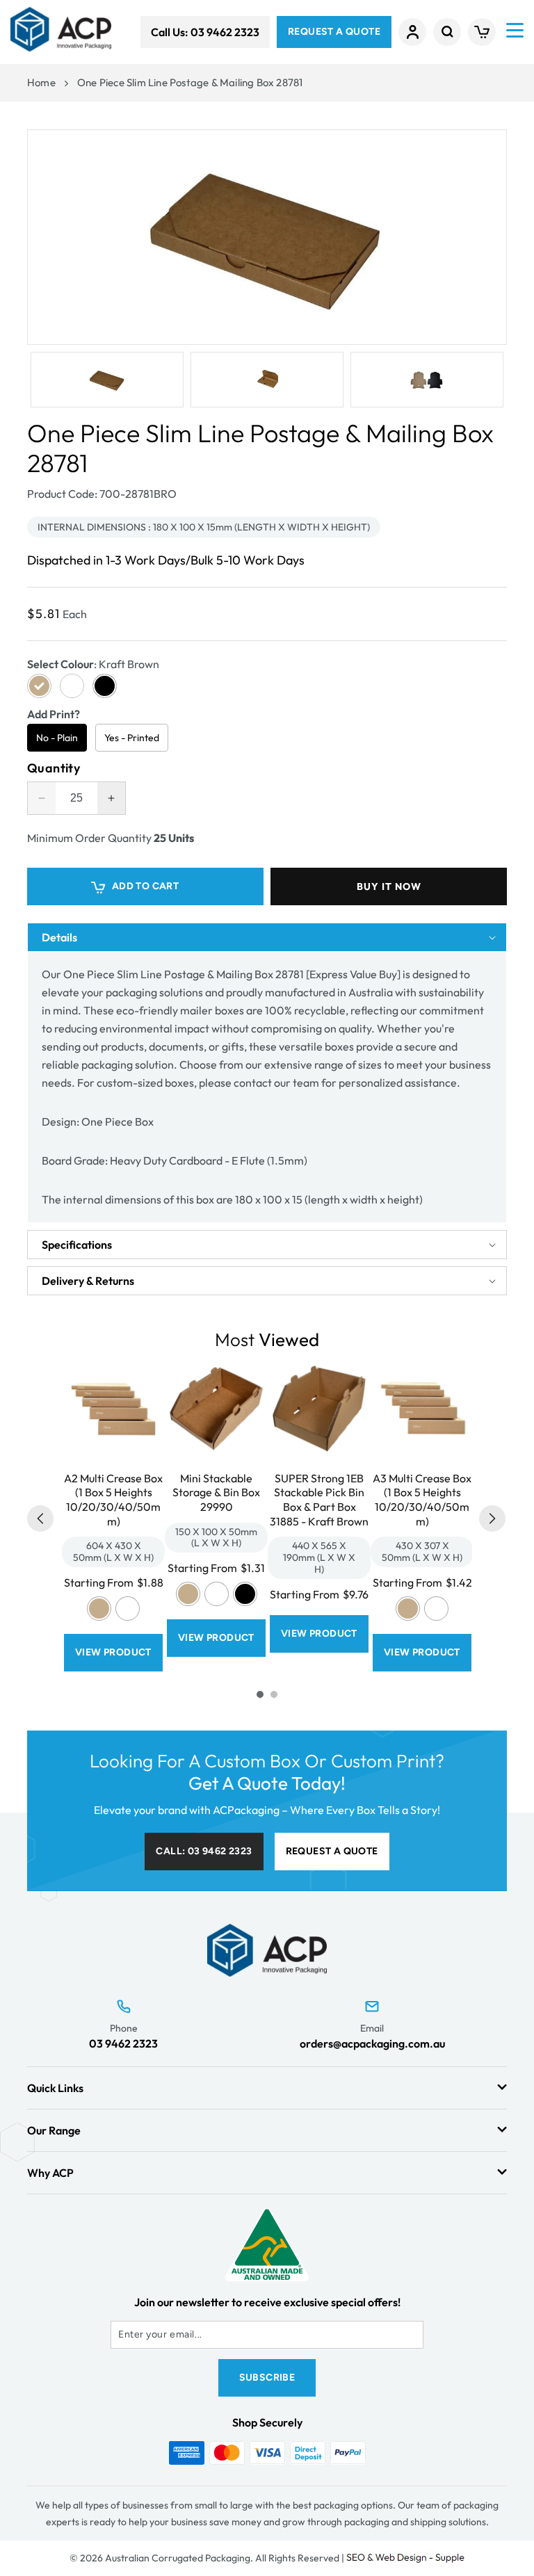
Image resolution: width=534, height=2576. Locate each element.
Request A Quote (334, 32)
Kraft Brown (99, 1609)
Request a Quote (332, 1851)
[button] (447, 32)
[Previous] (40, 1518)
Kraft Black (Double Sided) (245, 1594)
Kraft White (128, 1609)
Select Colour (93, 664)
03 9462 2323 (123, 2043)
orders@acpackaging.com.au (372, 2043)
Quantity (54, 768)
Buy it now (389, 886)
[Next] (492, 1518)
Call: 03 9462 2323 (204, 1851)
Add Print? (54, 714)
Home (41, 82)
